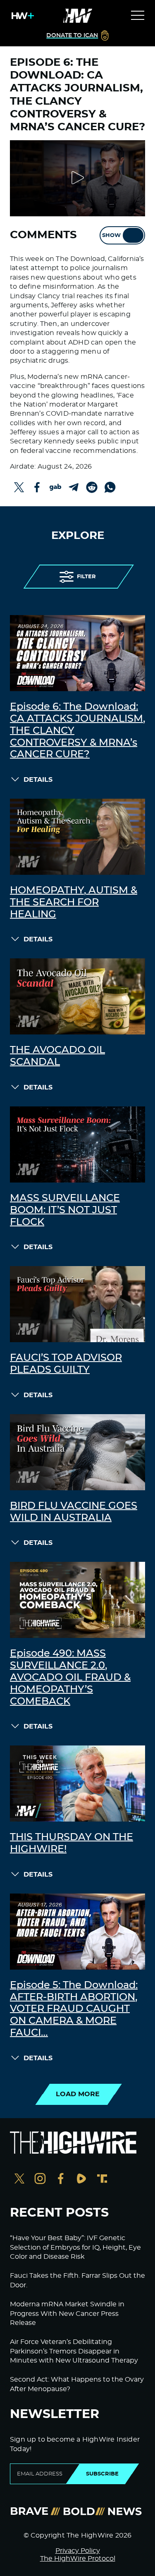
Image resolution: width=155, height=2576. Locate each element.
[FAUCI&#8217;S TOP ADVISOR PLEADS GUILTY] (77, 1304)
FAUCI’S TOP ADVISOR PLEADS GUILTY (66, 1364)
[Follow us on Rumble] (81, 2180)
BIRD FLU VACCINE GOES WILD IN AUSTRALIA (74, 1512)
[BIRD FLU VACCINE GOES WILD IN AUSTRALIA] (77, 1452)
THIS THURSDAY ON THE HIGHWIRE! (72, 1843)
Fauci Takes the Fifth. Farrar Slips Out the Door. (77, 2280)
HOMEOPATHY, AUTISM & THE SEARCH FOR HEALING (74, 903)
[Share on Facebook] (37, 487)
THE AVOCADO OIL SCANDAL (57, 1056)
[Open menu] (138, 16)
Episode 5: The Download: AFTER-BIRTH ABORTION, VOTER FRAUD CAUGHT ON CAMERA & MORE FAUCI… (74, 2009)
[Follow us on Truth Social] (102, 2180)
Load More (78, 2094)
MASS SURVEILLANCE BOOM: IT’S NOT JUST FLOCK (65, 1210)
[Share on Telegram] (74, 487)
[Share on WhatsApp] (110, 487)
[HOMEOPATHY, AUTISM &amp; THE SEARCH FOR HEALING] (77, 837)
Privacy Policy (78, 2551)
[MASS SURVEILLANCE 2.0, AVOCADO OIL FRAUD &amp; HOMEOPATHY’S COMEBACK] (77, 1600)
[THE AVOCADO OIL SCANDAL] (77, 996)
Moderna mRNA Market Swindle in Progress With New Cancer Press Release (67, 2314)
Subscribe (102, 2474)
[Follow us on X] (19, 2180)
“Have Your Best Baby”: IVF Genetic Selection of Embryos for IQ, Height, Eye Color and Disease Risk (75, 2247)
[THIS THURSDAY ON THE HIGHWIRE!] (77, 1784)
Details (38, 780)
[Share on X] (19, 487)
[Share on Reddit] (92, 487)
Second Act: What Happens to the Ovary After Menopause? (77, 2384)
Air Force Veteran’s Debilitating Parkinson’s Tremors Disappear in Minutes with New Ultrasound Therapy (74, 2351)
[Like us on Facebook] (61, 2180)
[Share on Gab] (55, 487)
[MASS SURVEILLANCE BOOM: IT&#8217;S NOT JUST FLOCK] (77, 1144)
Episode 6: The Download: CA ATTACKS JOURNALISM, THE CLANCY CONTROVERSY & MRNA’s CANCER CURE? (77, 731)
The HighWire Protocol (78, 2559)
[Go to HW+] (21, 16)
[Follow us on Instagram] (40, 2180)
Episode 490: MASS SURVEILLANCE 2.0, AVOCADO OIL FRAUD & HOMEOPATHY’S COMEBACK (70, 1677)
